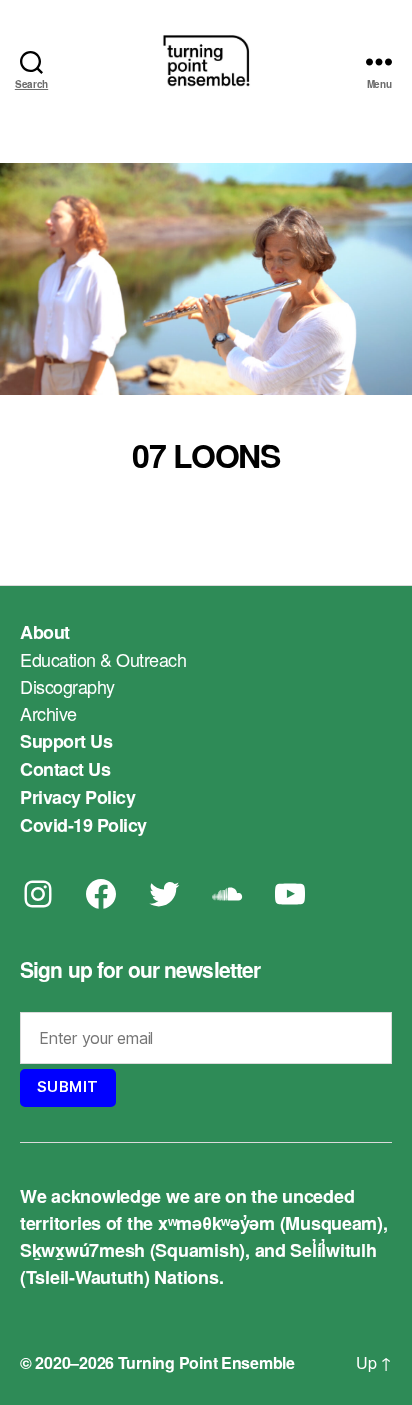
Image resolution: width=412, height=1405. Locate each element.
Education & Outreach (103, 659)
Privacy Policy (77, 797)
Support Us (66, 741)
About (45, 632)
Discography (67, 686)
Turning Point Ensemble (206, 1362)
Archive (48, 713)
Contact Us (65, 769)
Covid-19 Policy (83, 825)
